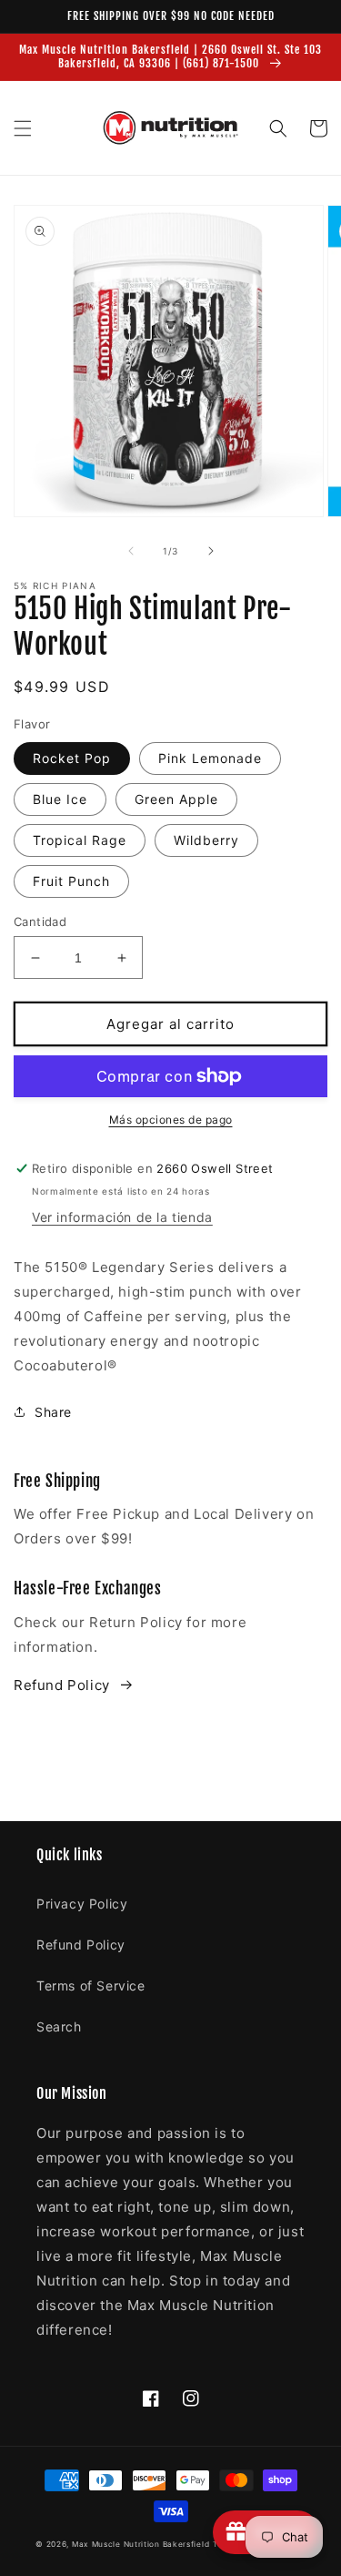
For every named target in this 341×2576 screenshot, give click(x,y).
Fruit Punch (71, 881)
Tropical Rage (80, 840)
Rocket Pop (72, 758)
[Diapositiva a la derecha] (211, 551)
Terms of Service (91, 1985)
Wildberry (206, 840)
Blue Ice (60, 799)
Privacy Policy (82, 1904)
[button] (23, 128)
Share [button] (53, 1412)
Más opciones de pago (171, 1120)
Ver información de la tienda (122, 1217)
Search (59, 2026)
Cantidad (40, 921)
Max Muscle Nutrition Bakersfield (140, 2544)
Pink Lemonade (210, 758)
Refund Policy (62, 1685)
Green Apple (176, 799)
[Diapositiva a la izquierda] (131, 551)
